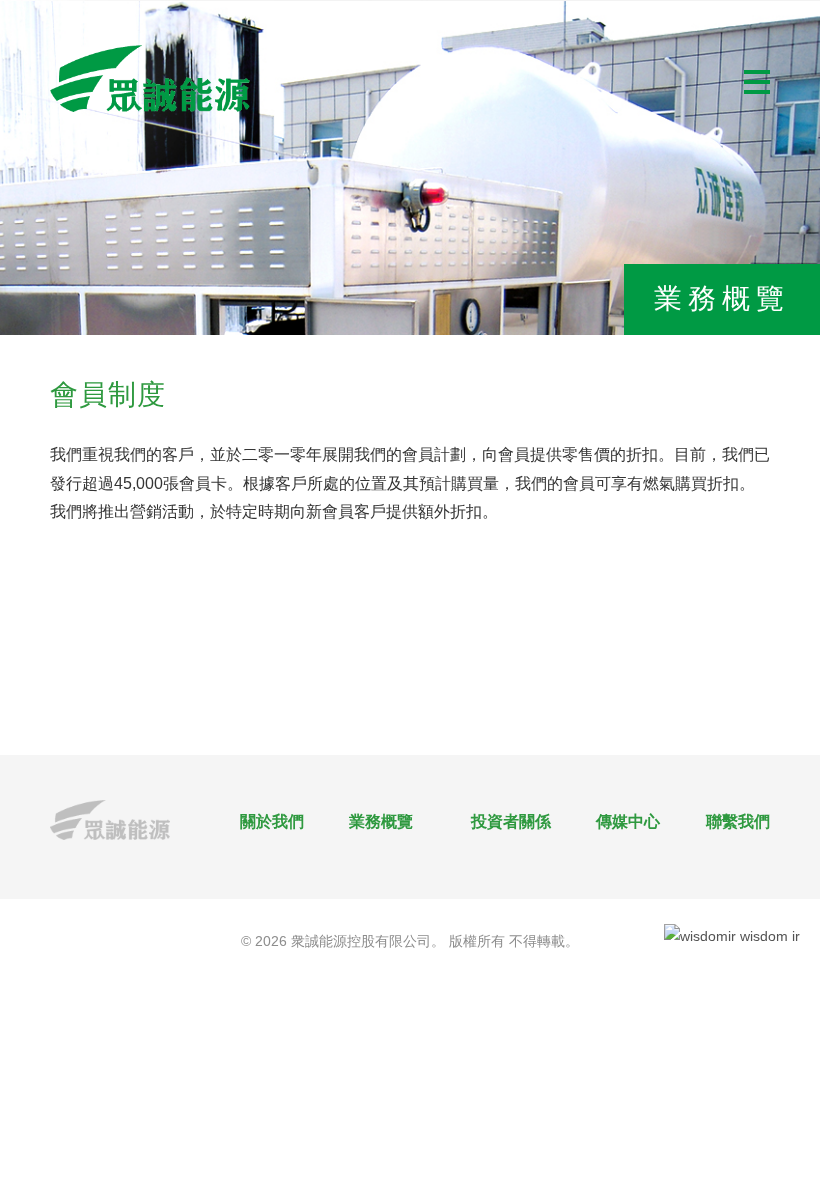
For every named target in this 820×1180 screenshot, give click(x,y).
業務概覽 (381, 821)
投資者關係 (510, 821)
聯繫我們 (738, 821)
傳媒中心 (628, 821)
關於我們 (272, 821)
